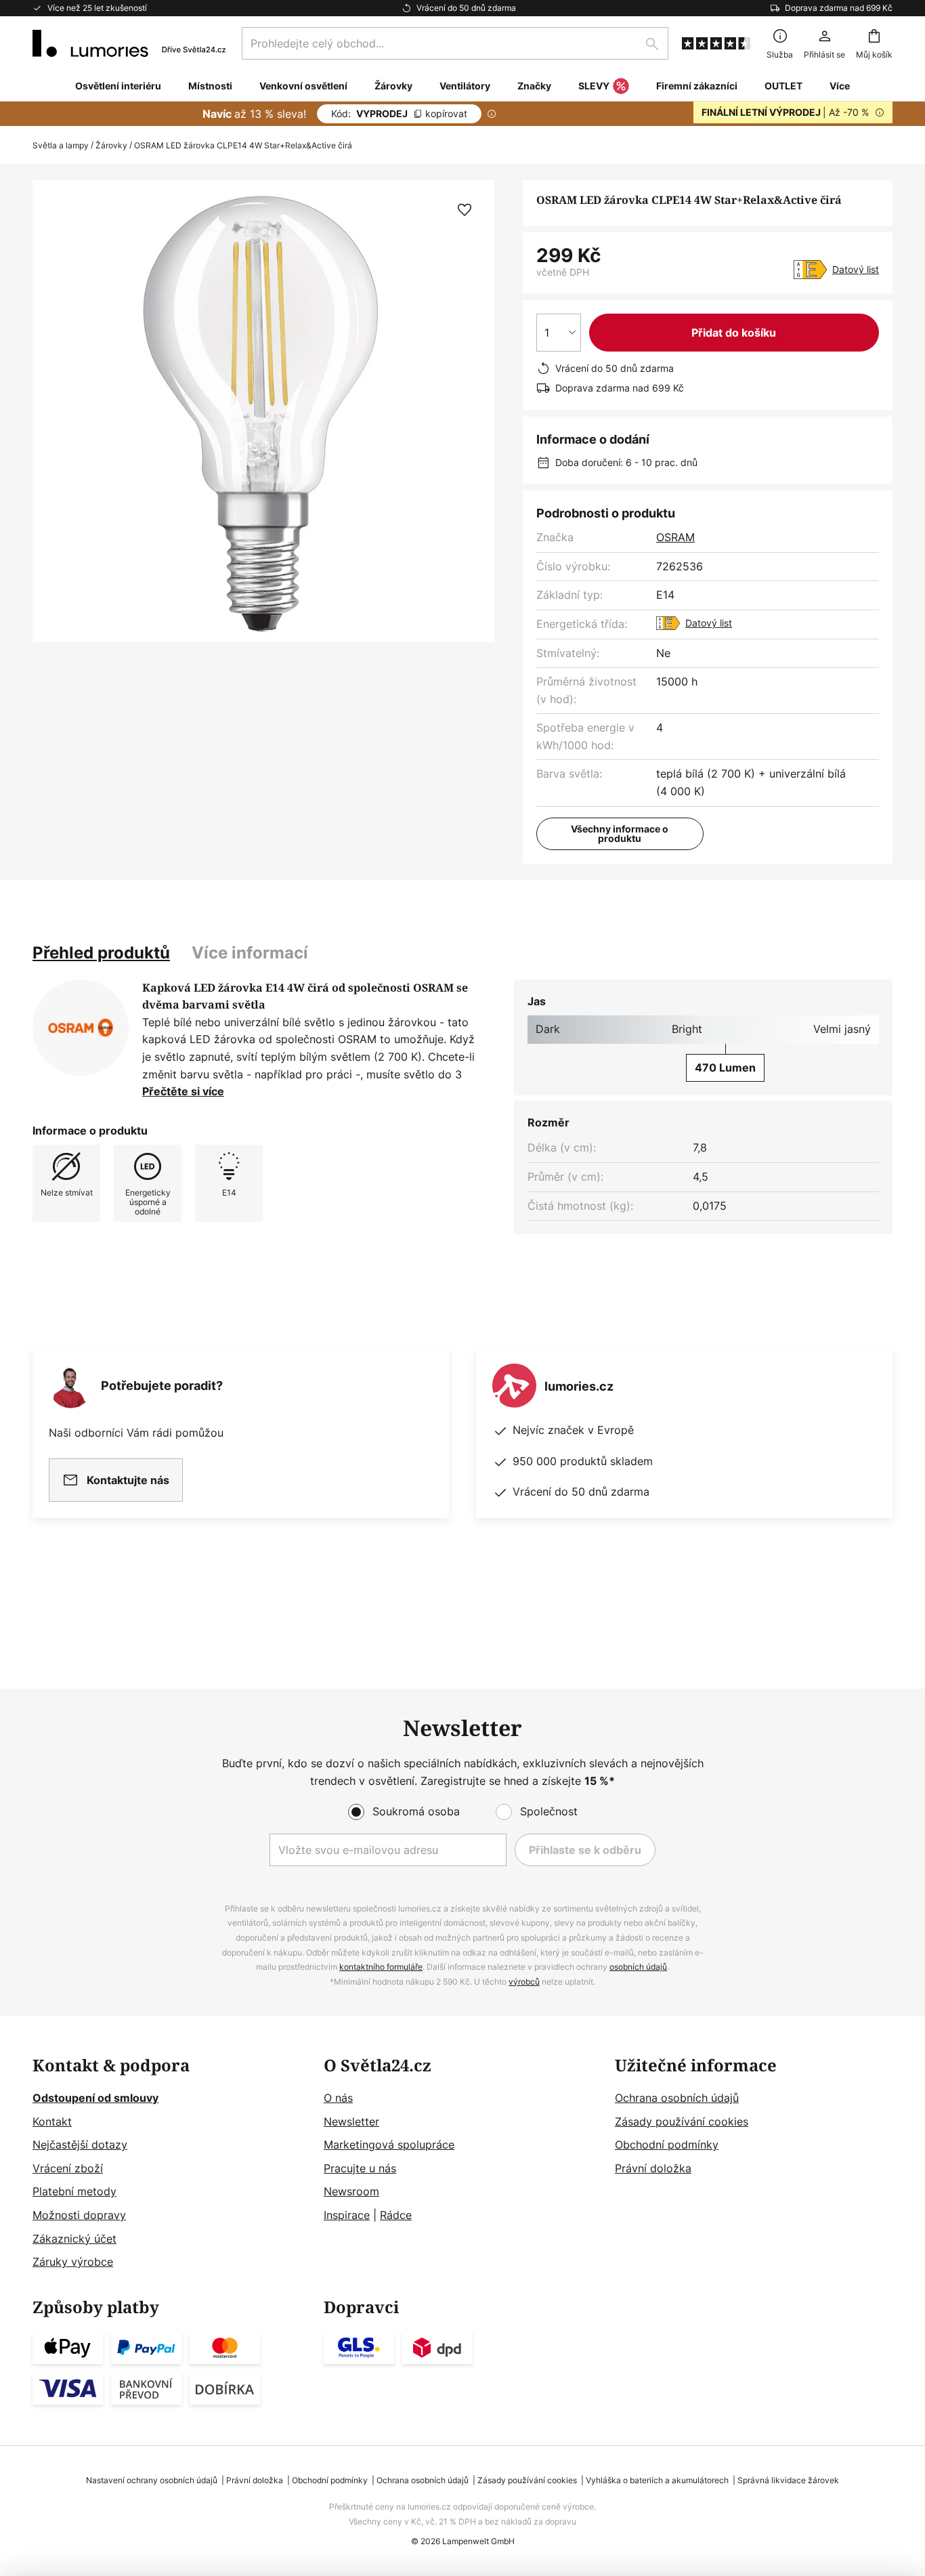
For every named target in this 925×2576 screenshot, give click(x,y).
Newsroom (351, 2191)
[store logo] (129, 43)
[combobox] (455, 43)
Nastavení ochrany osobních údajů (152, 2480)
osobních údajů (638, 1967)
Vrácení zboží (68, 2168)
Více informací (250, 953)
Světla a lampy (61, 145)
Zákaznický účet (74, 2239)
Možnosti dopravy (79, 2215)
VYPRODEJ (399, 113)
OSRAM (675, 537)
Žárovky (111, 145)
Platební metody (74, 2191)
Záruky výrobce (73, 2262)
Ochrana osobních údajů (677, 2098)
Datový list (856, 269)
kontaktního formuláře (381, 1967)
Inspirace (347, 2215)
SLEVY (594, 86)
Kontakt (52, 2121)
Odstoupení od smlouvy (95, 2098)
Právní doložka (653, 2168)
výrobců (524, 1982)
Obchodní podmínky (667, 2145)
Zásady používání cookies (682, 2121)
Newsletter (351, 2121)
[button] (465, 210)
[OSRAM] (81, 1028)
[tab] (101, 953)
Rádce (396, 2215)
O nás (338, 2098)
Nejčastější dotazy (80, 2145)
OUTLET (783, 86)
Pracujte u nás (360, 2168)
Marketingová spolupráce (389, 2145)
